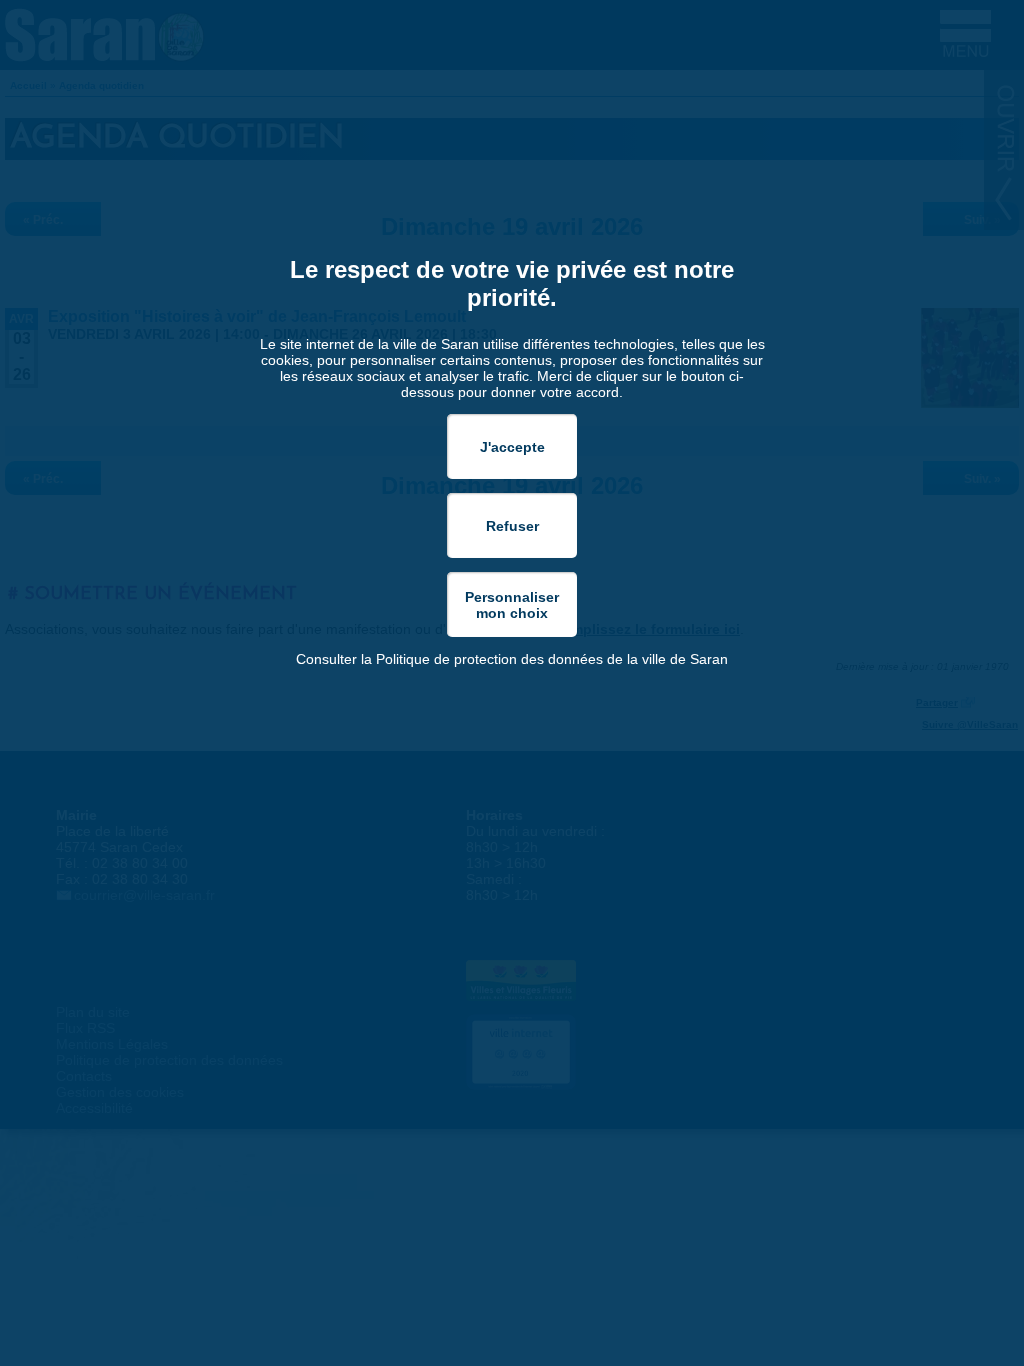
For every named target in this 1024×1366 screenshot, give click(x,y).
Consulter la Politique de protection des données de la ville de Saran (512, 659)
